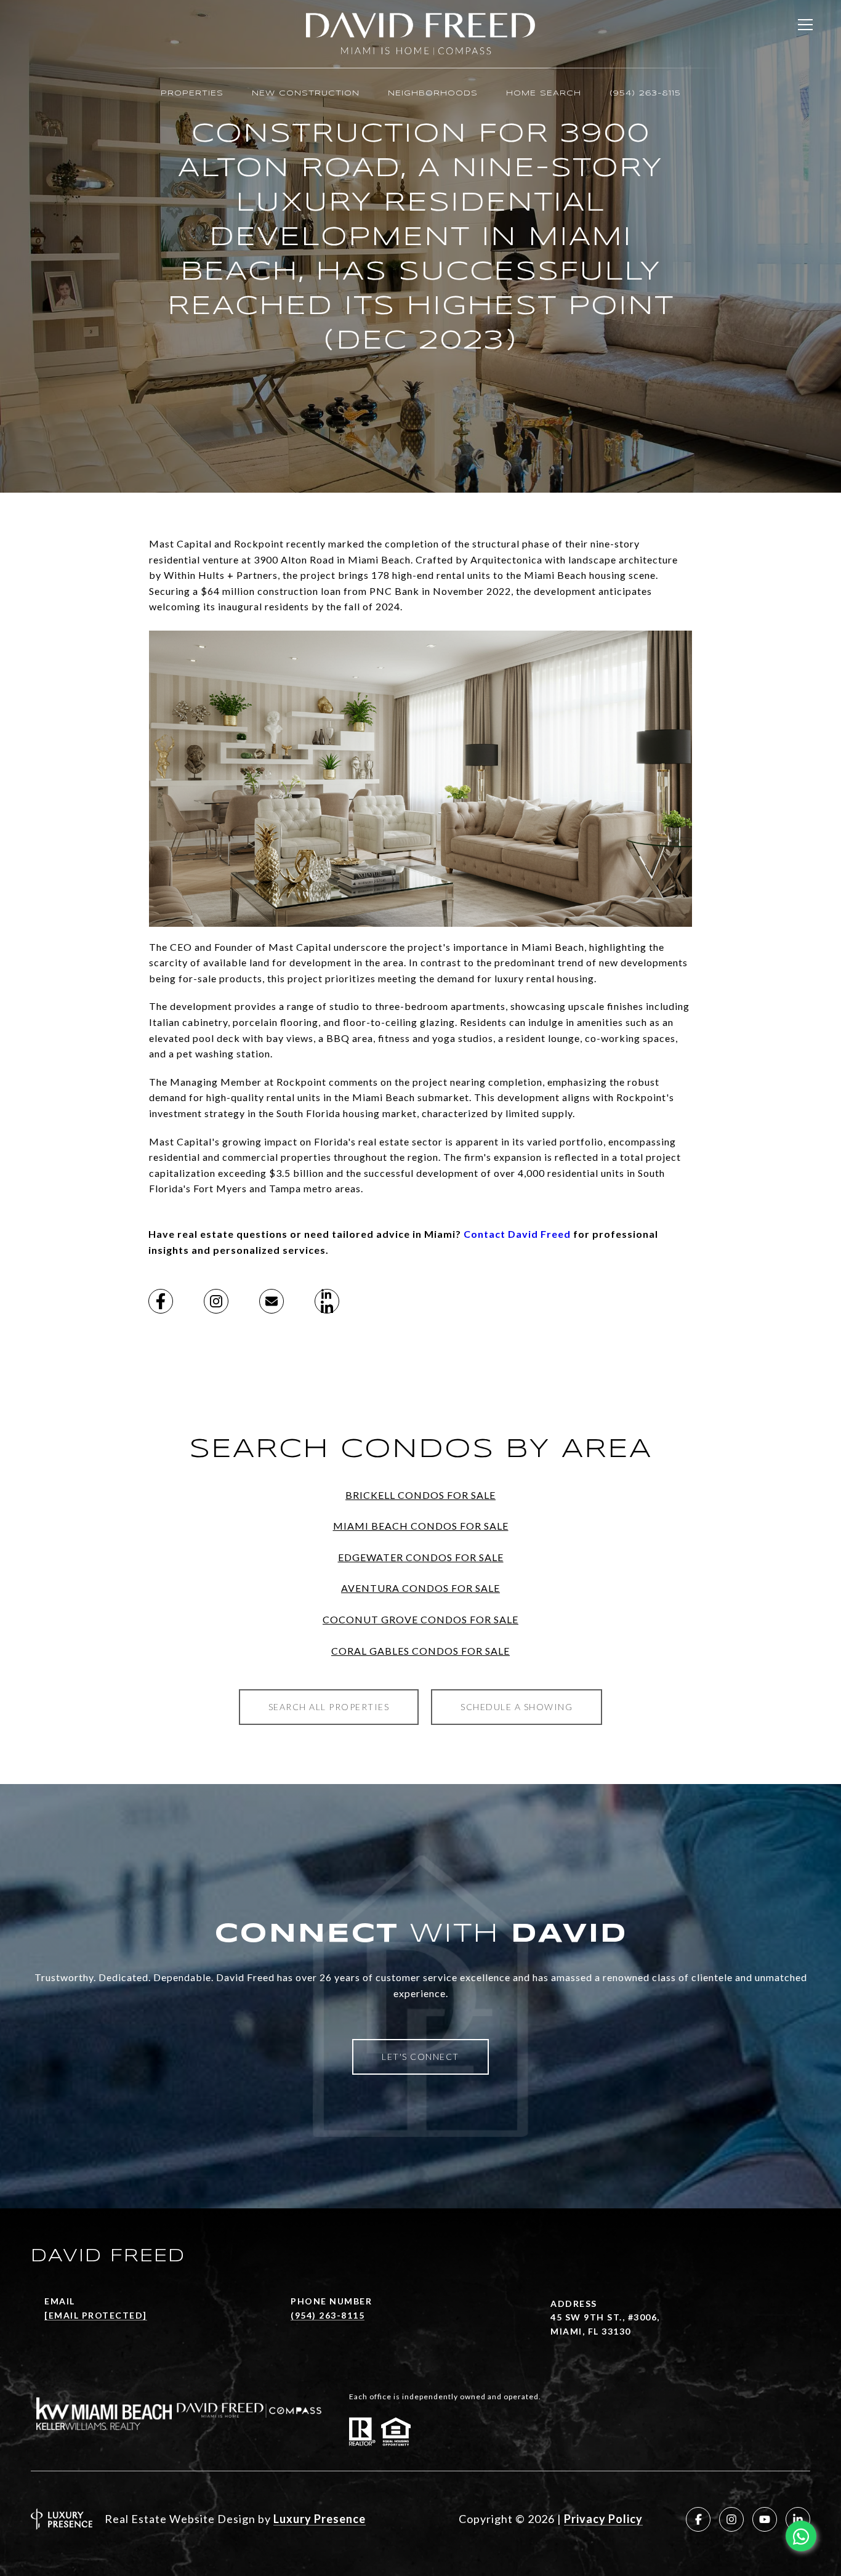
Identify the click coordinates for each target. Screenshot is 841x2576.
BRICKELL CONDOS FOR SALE (420, 1495)
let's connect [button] (420, 2057)
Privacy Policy (603, 2519)
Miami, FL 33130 (591, 2331)
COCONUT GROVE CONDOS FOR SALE (420, 1619)
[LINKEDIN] (798, 2519)
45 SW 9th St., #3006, (605, 2317)
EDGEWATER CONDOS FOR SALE (421, 1557)
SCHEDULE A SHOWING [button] (517, 1707)
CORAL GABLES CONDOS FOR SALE (420, 1651)
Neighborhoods (433, 93)
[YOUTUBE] (765, 2519)
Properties (192, 93)
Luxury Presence (320, 2519)
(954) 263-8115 (645, 93)
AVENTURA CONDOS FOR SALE (420, 1588)
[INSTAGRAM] (731, 2519)
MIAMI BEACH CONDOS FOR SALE (421, 1526)
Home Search (544, 93)
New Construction (306, 93)
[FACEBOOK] (698, 2519)
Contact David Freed (517, 1234)
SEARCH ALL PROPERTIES (329, 1707)
